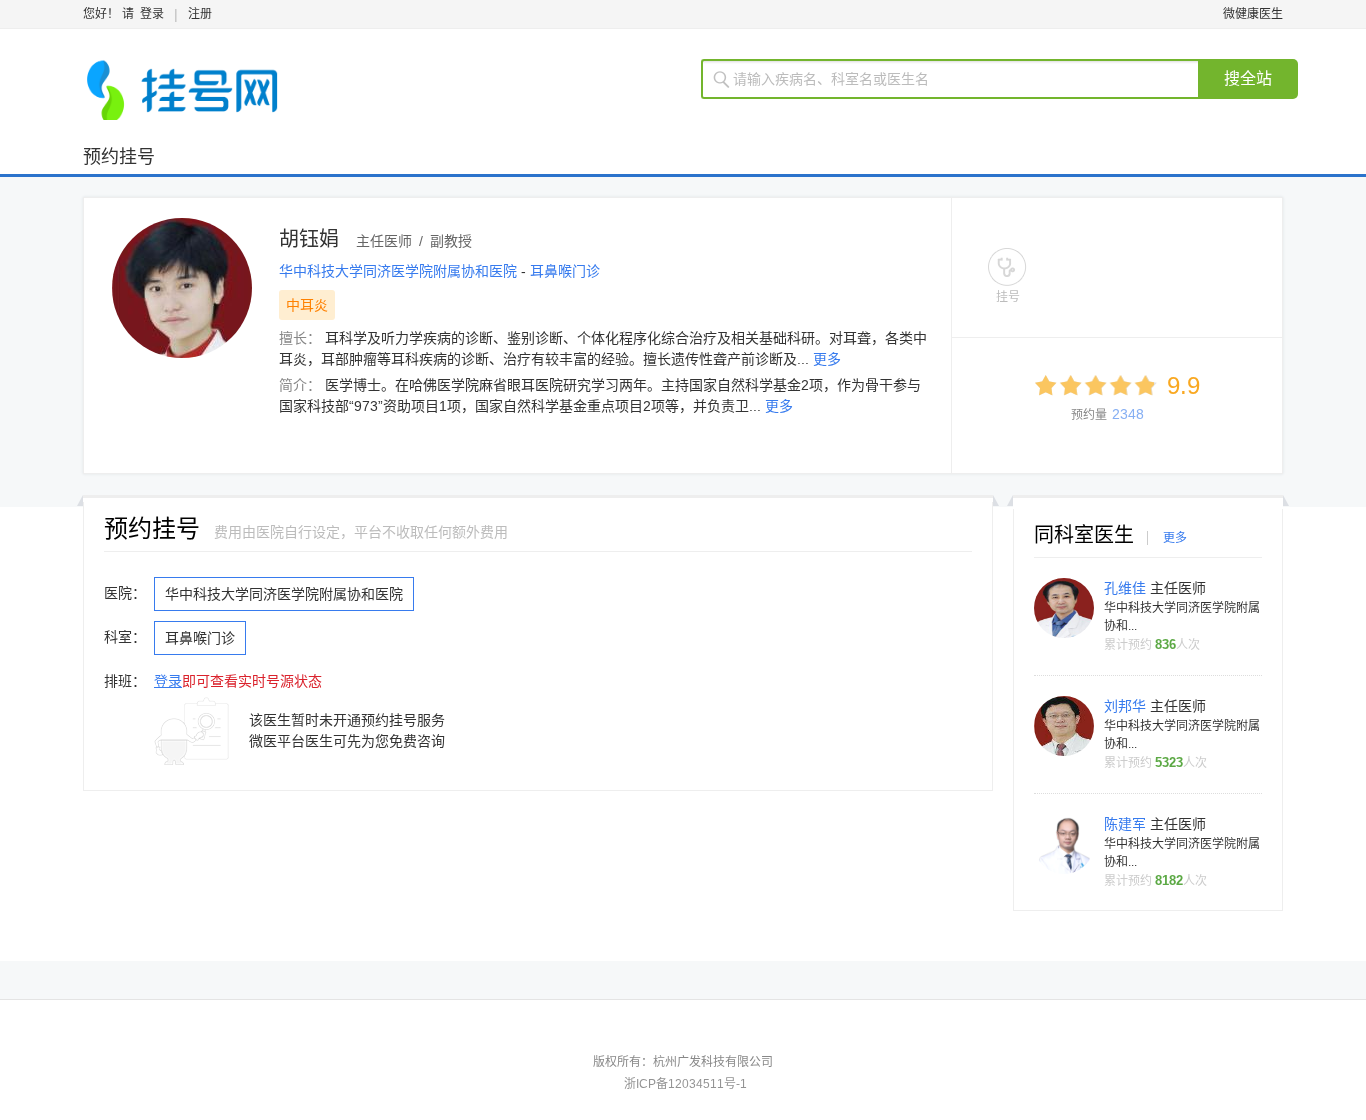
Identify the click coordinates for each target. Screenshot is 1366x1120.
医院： (125, 593)
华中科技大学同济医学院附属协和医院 (400, 271)
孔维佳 (1127, 588)
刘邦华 (1127, 706)
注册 (200, 14)
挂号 (1008, 297)
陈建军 (1127, 824)
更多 (827, 359)
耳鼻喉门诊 (565, 271)
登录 (152, 14)
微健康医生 (1253, 14)
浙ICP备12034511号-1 (685, 1084)
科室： (125, 637)
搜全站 (1248, 78)
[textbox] (962, 79)
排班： (125, 681)
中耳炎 (307, 305)
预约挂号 (119, 157)
